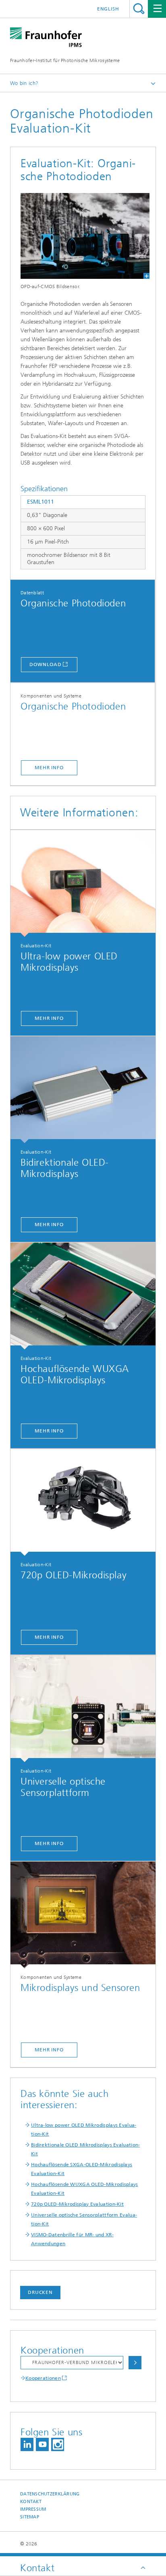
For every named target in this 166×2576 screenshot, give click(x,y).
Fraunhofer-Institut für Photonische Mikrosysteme (65, 60)
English (108, 9)
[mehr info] (83, 883)
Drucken (40, 2292)
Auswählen (135, 2363)
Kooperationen (43, 2378)
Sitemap (30, 2517)
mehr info (49, 768)
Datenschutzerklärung (50, 2494)
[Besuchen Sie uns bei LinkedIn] (27, 2444)
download (45, 664)
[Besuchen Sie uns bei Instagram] (58, 2444)
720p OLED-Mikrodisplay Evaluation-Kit (77, 2204)
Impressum (33, 2509)
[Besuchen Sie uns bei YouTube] (42, 2444)
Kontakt (31, 2502)
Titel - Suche (139, 9)
